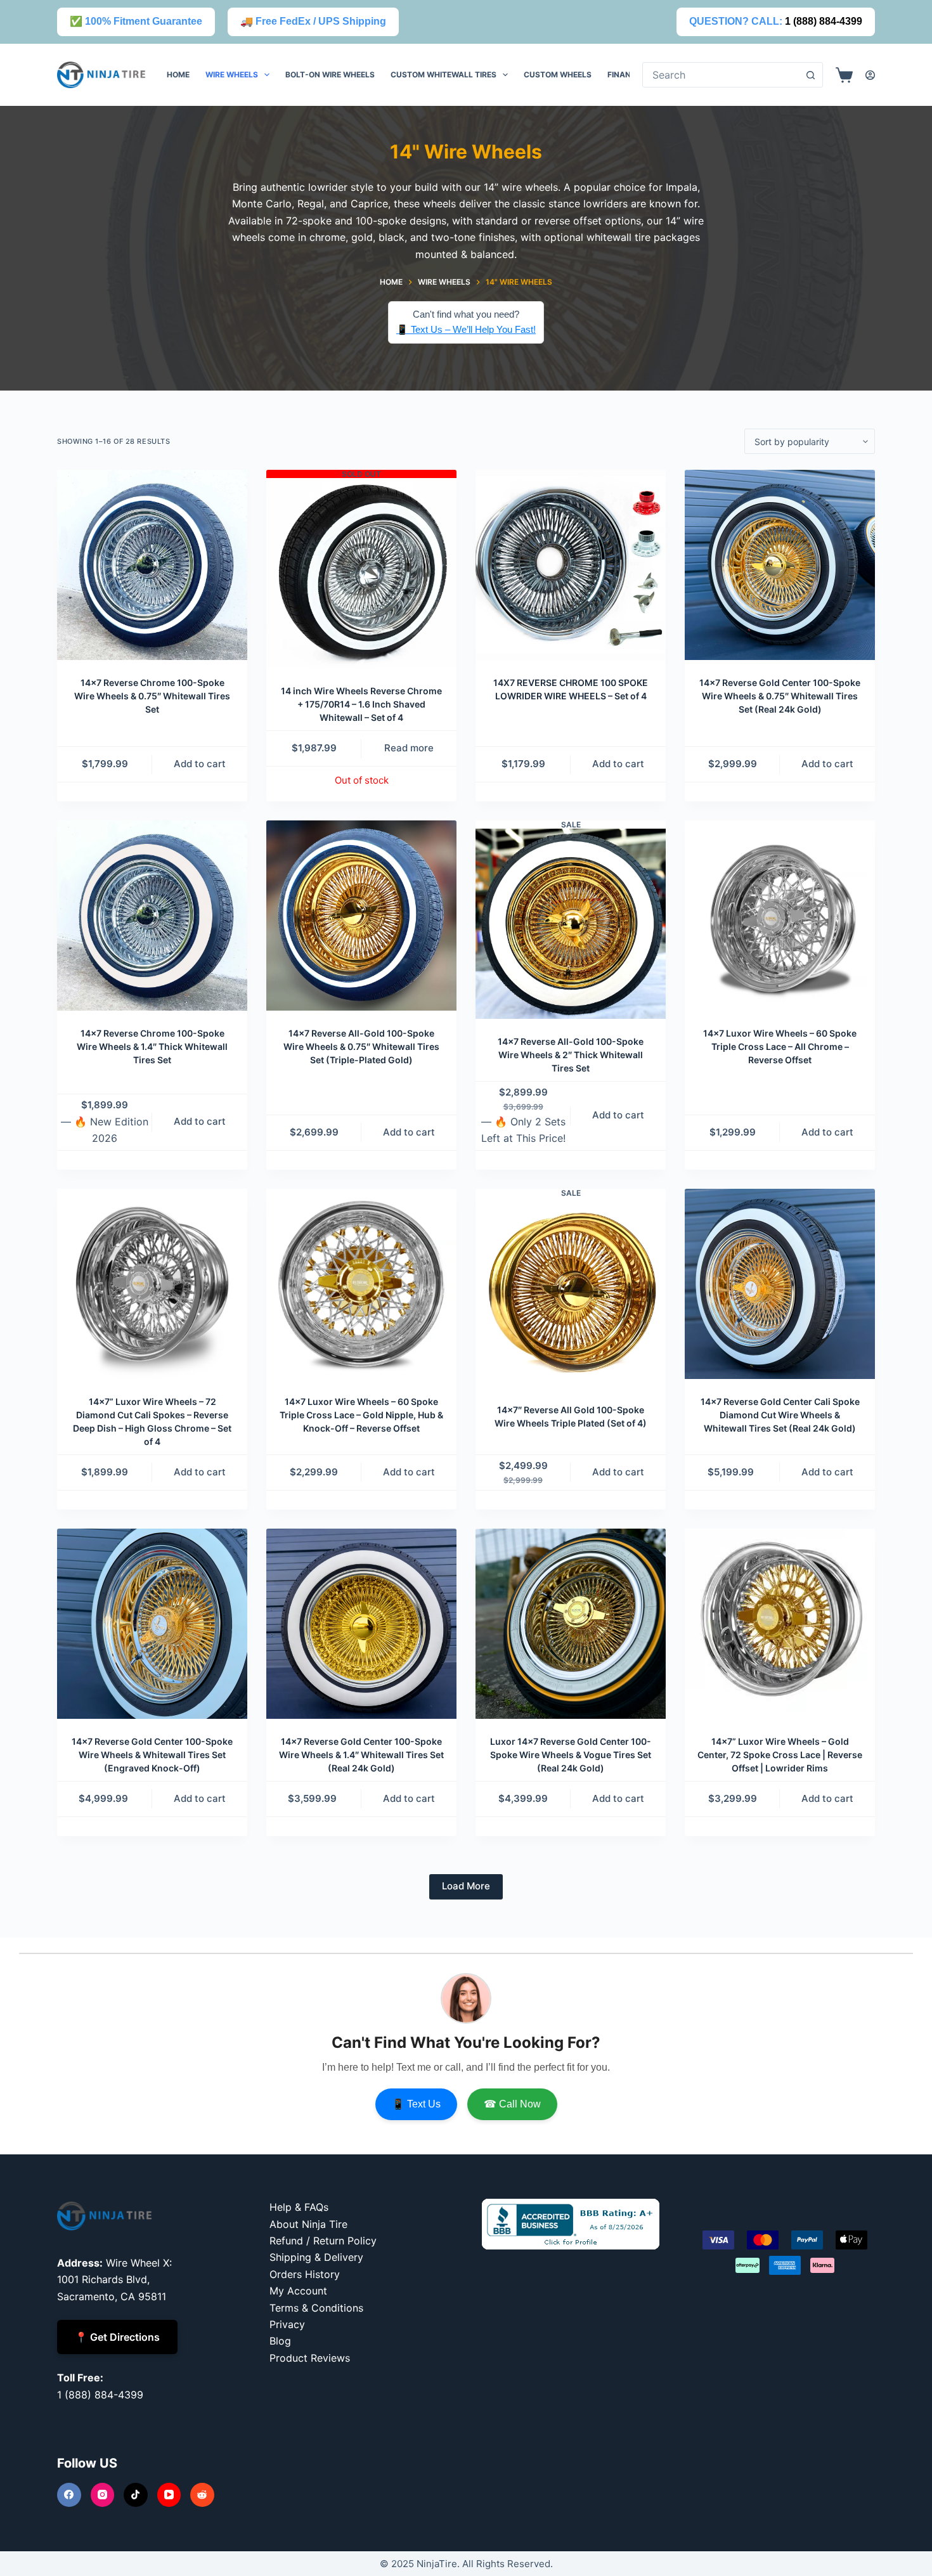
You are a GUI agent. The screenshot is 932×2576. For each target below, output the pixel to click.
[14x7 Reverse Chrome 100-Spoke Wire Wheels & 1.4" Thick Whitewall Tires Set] (152, 916)
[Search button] (810, 75)
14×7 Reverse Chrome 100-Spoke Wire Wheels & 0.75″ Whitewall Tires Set (152, 696)
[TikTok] (136, 2495)
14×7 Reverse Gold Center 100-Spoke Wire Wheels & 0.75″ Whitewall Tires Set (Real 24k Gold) (780, 696)
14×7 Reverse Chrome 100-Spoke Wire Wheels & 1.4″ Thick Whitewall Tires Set (152, 1046)
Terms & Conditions (316, 2308)
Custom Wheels (558, 74)
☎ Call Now (512, 2104)
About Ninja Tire (308, 2224)
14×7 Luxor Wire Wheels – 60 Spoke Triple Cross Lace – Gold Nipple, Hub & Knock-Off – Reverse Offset (361, 1415)
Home (178, 74)
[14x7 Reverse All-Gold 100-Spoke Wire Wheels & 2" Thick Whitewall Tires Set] (571, 924)
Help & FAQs (299, 2207)
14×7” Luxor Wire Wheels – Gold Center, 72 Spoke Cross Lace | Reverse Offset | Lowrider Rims (780, 1755)
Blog (280, 2341)
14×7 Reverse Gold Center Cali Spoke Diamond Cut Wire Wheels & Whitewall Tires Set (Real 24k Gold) (780, 1415)
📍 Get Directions (117, 2337)
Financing (629, 74)
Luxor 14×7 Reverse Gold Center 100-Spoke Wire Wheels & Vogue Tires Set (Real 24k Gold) (571, 1755)
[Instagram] (103, 2495)
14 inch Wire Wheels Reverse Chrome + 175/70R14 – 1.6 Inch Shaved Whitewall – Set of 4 (361, 704)
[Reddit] (202, 2495)
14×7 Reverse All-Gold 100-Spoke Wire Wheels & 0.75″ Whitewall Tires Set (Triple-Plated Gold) (361, 1046)
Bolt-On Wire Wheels (330, 74)
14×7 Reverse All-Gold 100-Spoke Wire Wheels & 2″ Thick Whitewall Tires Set (571, 1055)
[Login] (870, 75)
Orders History (305, 2274)
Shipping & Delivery (316, 2257)
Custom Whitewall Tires (443, 74)
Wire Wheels (232, 74)
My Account (298, 2291)
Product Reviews (310, 2358)
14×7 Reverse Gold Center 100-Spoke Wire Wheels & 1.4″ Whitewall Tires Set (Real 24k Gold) (361, 1755)
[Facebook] (69, 2495)
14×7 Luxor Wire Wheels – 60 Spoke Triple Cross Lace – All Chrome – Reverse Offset (780, 1046)
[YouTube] (169, 2495)
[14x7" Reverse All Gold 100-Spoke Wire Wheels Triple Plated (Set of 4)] (571, 1292)
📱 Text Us (416, 2104)
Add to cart (200, 764)
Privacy (287, 2324)
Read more (409, 748)
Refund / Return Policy (323, 2241)
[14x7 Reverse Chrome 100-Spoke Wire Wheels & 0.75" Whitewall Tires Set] (152, 565)
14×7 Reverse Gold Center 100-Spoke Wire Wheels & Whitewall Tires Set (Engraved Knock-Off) (152, 1755)
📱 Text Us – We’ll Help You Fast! (466, 329)
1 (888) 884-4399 (824, 21)
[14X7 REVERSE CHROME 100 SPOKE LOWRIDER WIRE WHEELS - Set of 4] (571, 565)
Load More (466, 1886)
